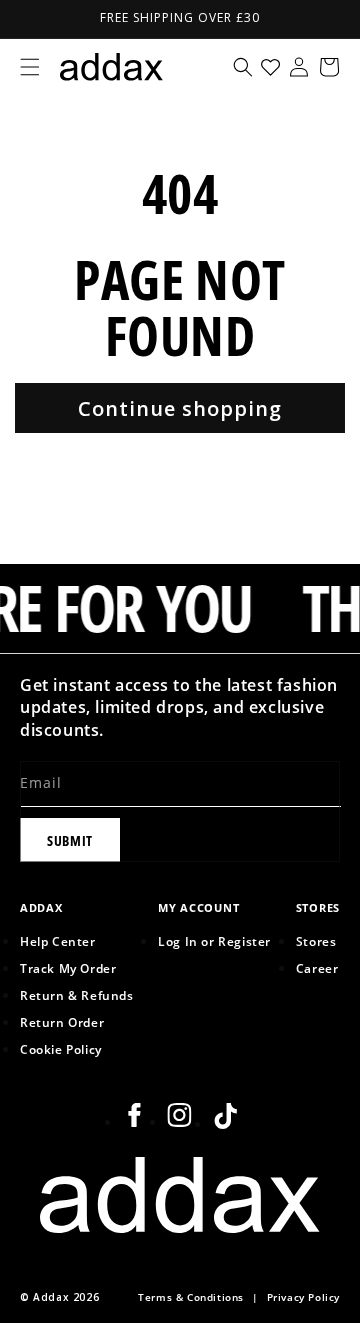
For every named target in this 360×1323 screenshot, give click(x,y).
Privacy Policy (303, 1297)
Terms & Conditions (191, 1297)
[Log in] (299, 67)
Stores (316, 941)
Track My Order (68, 968)
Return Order (62, 1022)
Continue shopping (180, 408)
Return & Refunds (77, 995)
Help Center (58, 941)
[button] (30, 67)
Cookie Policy (61, 1049)
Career (317, 968)
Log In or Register (214, 941)
